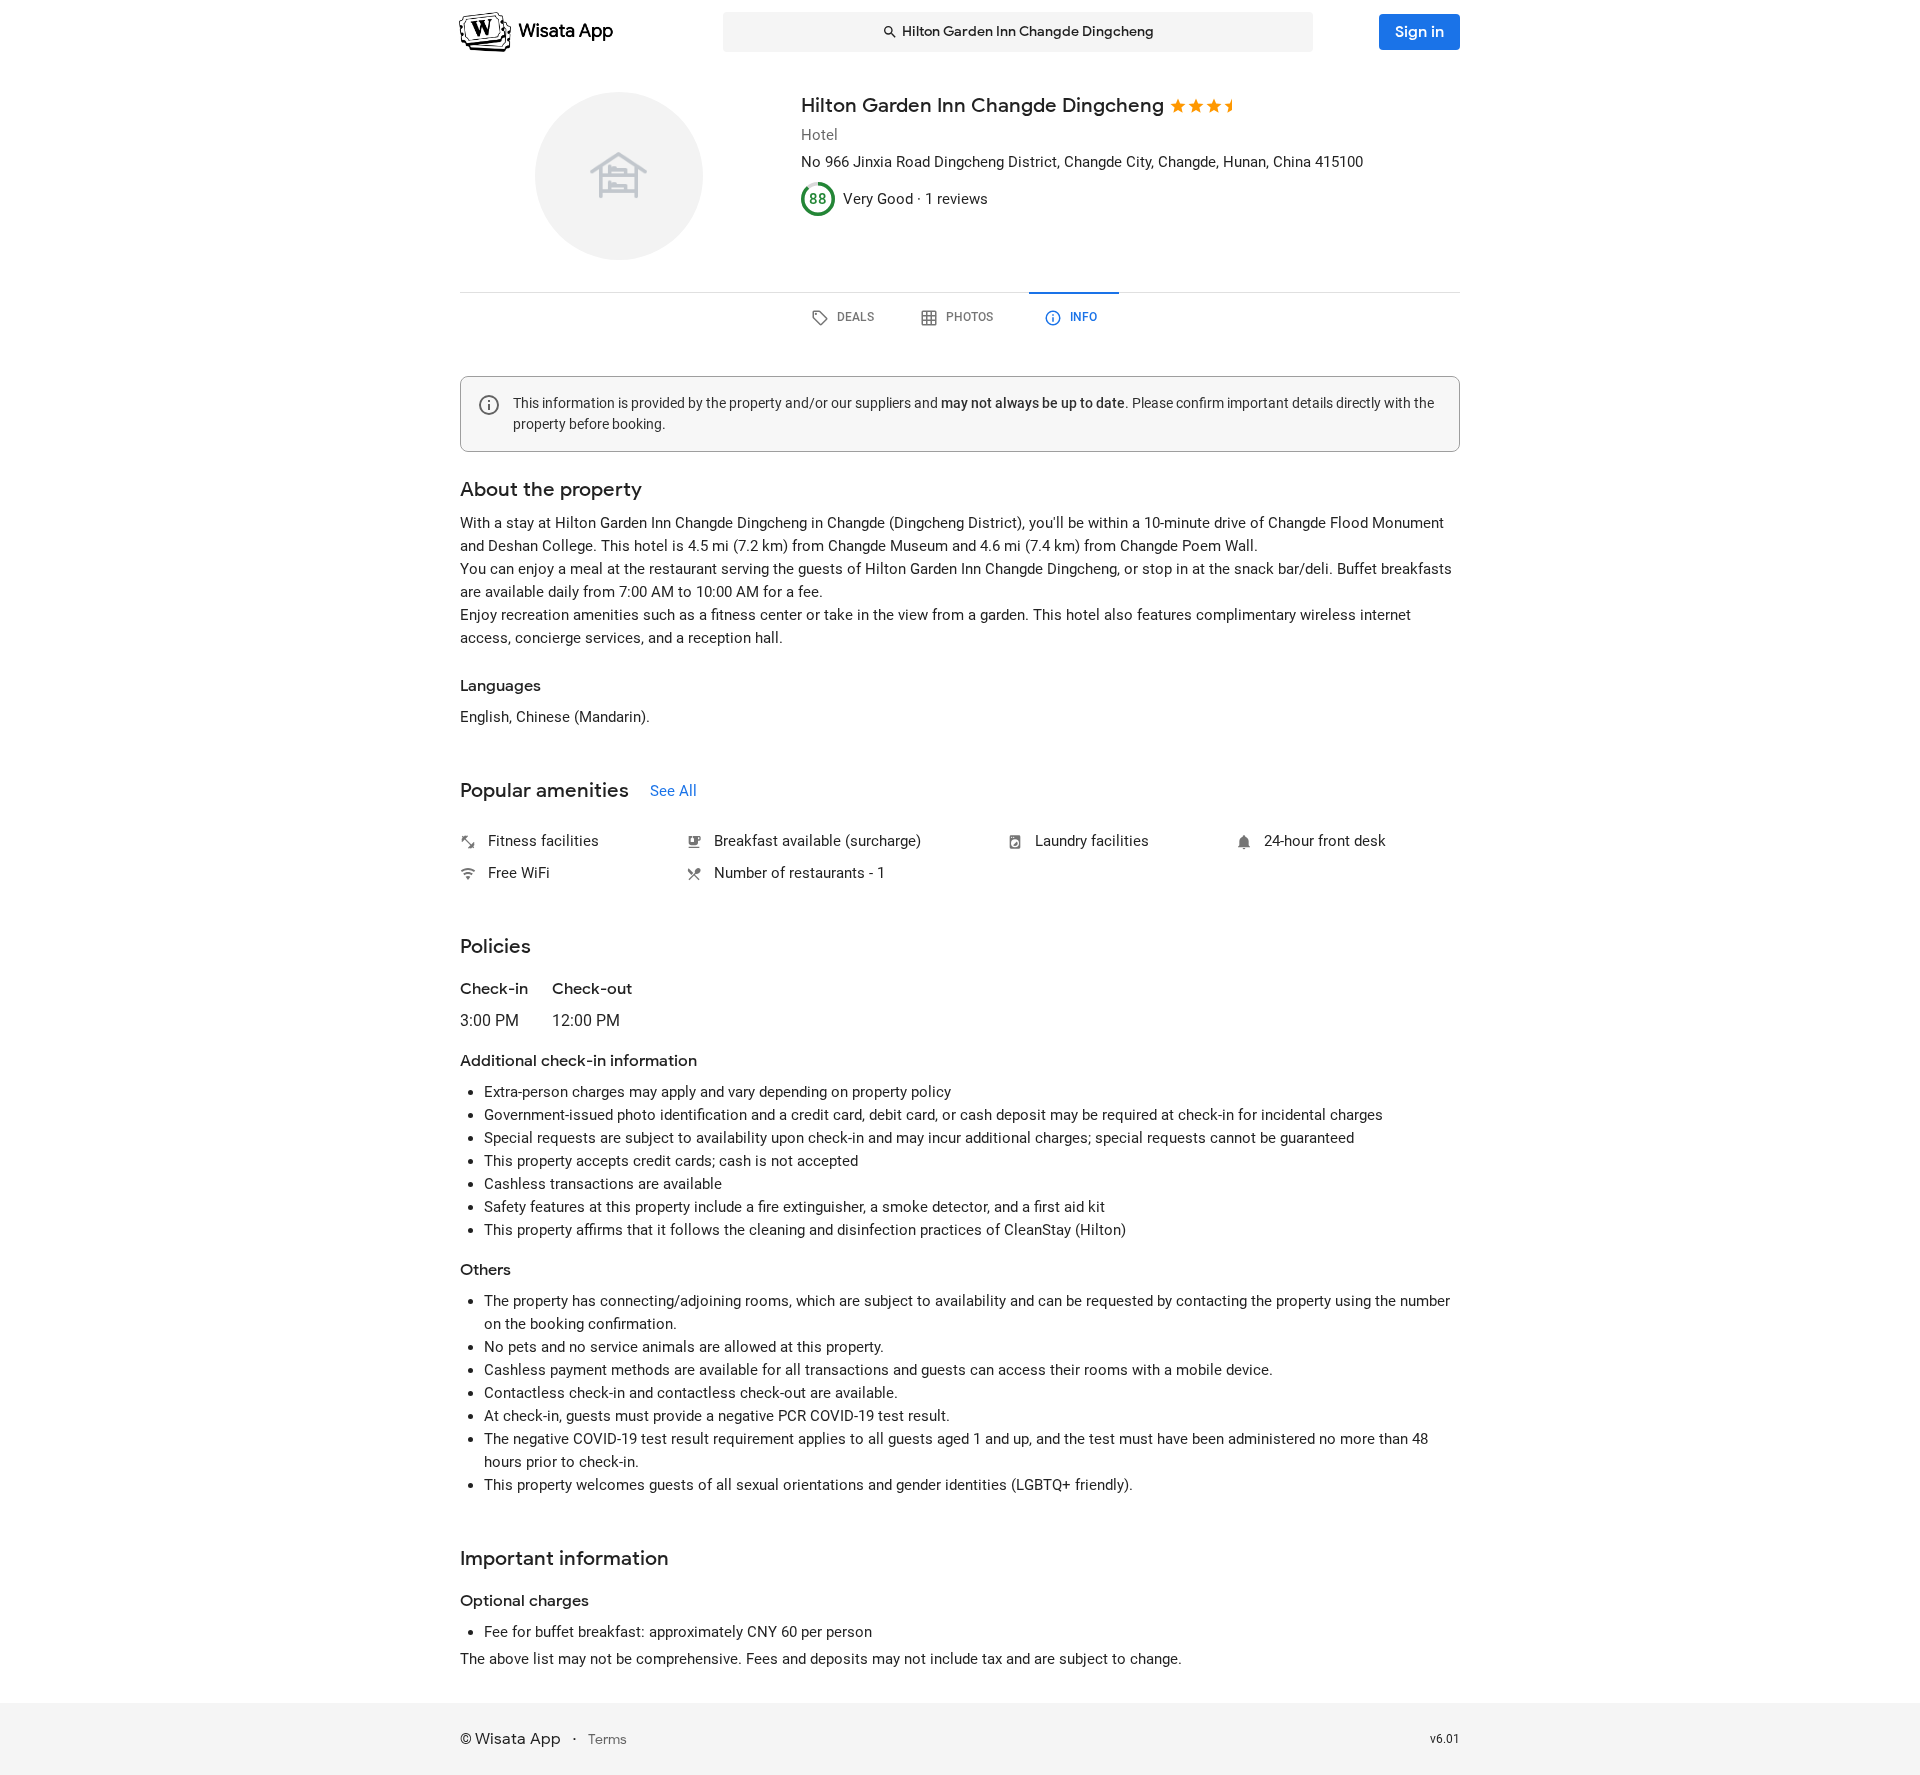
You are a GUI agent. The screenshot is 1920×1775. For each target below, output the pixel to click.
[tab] (846, 318)
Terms (607, 1739)
